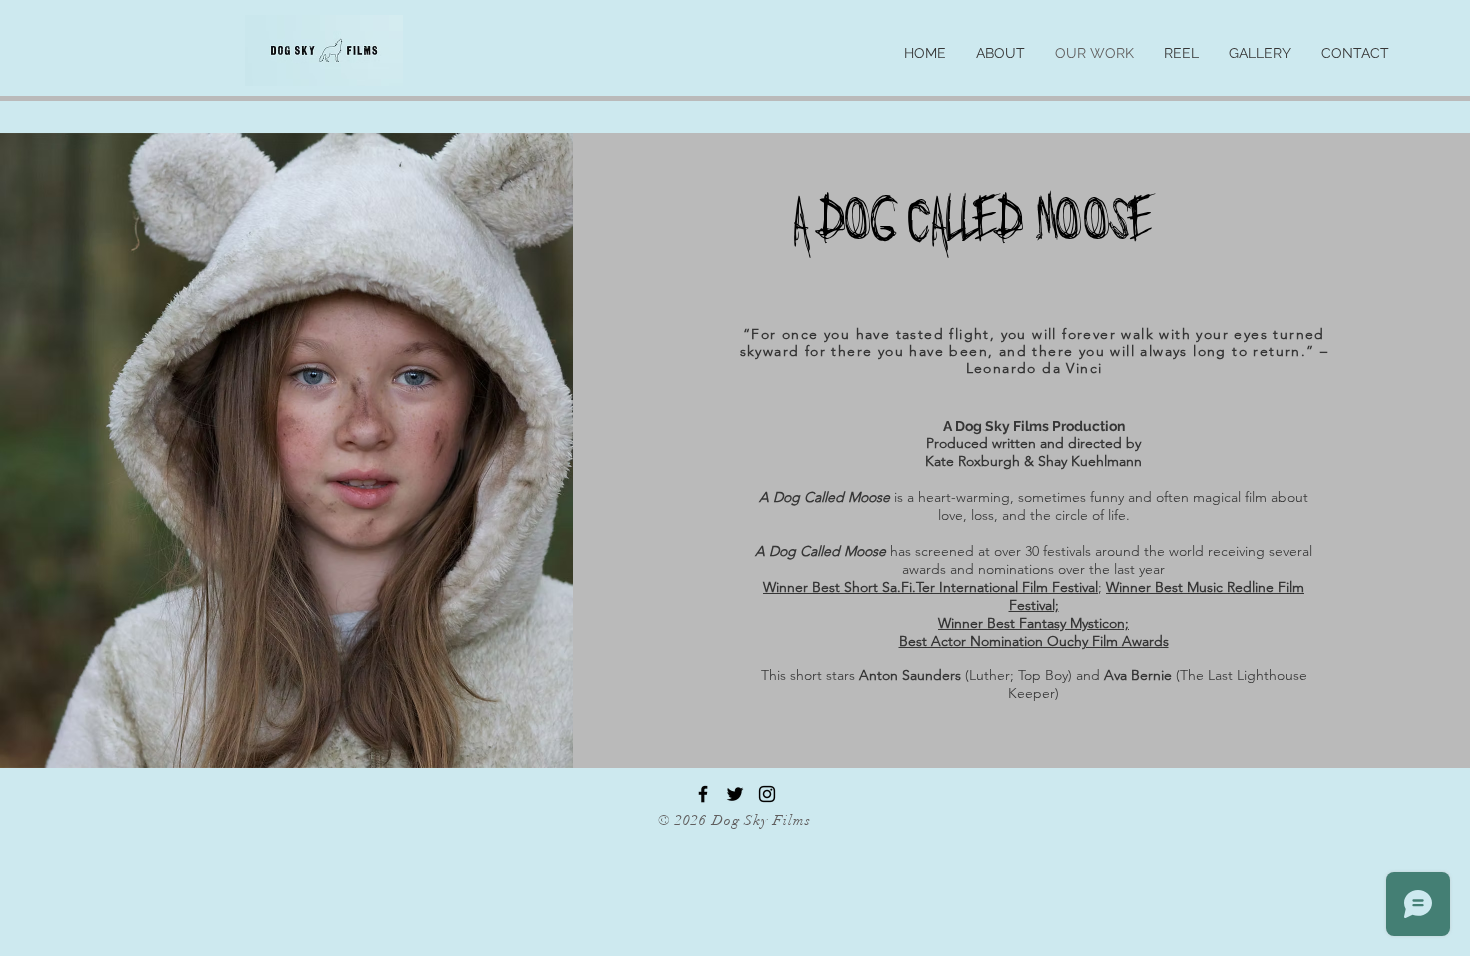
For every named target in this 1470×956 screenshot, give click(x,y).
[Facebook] (703, 794)
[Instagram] (767, 794)
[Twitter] (735, 794)
